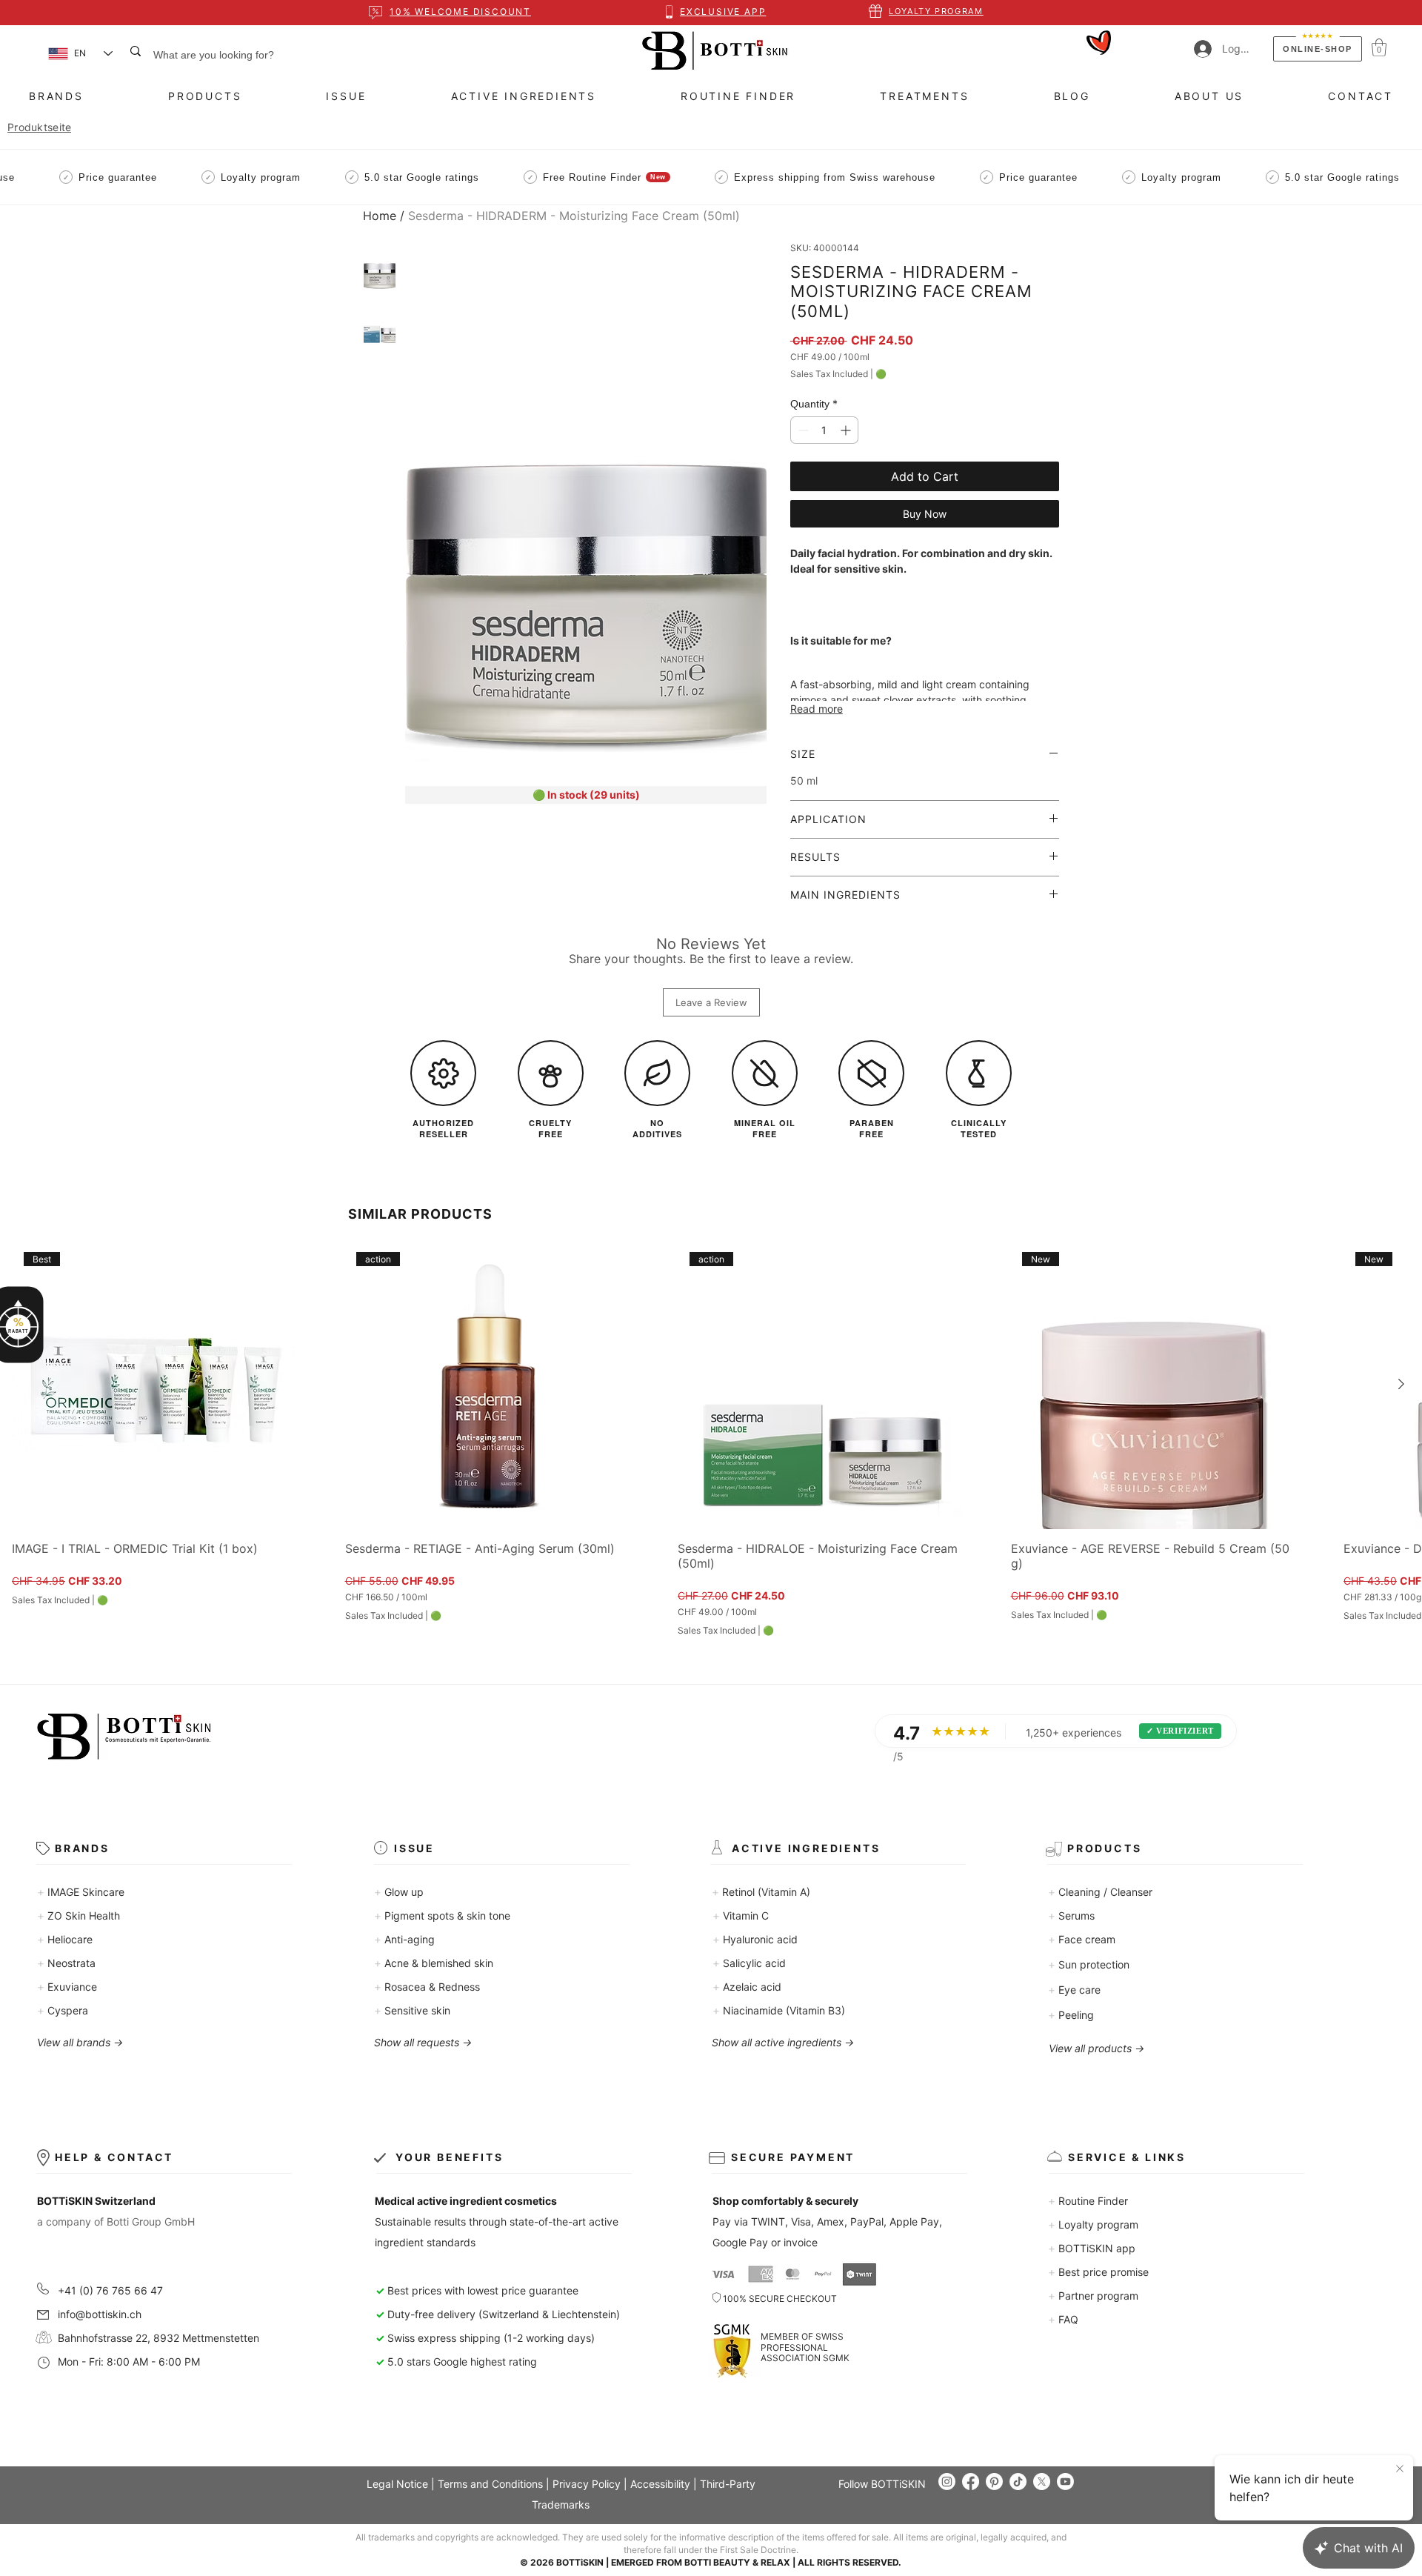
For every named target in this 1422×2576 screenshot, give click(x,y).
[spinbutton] (824, 430)
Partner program (1093, 2296)
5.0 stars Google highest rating (456, 2362)
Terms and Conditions (490, 2484)
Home (380, 216)
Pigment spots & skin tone (442, 1916)
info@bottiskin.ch (100, 2314)
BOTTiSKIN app (1092, 2248)
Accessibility (660, 2484)
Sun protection (1089, 1964)
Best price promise (1098, 2272)
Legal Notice (397, 2484)
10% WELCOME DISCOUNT (460, 11)
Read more (817, 709)
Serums (1071, 1916)
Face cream (1082, 1939)
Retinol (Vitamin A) (761, 1892)
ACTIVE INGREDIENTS (806, 1848)
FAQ (1063, 2319)
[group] (711, 1438)
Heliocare (65, 1939)
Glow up (399, 1892)
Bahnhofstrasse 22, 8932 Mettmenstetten (157, 2338)
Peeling (1071, 2015)
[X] (1042, 2482)
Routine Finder (1088, 2201)
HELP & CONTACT (114, 2157)
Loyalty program (1093, 2224)
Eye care (1074, 1990)
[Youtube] (1065, 2482)
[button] (1379, 47)
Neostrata (66, 1963)
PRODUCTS (1104, 1848)
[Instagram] (947, 2482)
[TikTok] (1018, 2482)
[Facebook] (971, 2482)
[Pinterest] (994, 2482)
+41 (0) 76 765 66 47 (110, 2290)
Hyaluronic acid (755, 1939)
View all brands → (80, 2042)
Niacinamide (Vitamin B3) (779, 2010)
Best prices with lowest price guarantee (483, 2290)
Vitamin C (741, 1916)
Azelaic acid (747, 1987)
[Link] (712, 51)
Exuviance (67, 1987)
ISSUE (414, 1848)
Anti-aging (404, 1939)
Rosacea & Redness (427, 1987)
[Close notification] (1400, 2469)
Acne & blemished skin (434, 1963)
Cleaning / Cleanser (1100, 1892)
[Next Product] (1401, 1384)
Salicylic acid (749, 1963)
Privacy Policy (587, 2484)
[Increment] (847, 430)
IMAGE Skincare (81, 1892)
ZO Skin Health (79, 1916)
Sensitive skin (412, 2010)
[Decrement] (802, 430)
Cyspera (63, 2010)
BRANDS (82, 1848)
